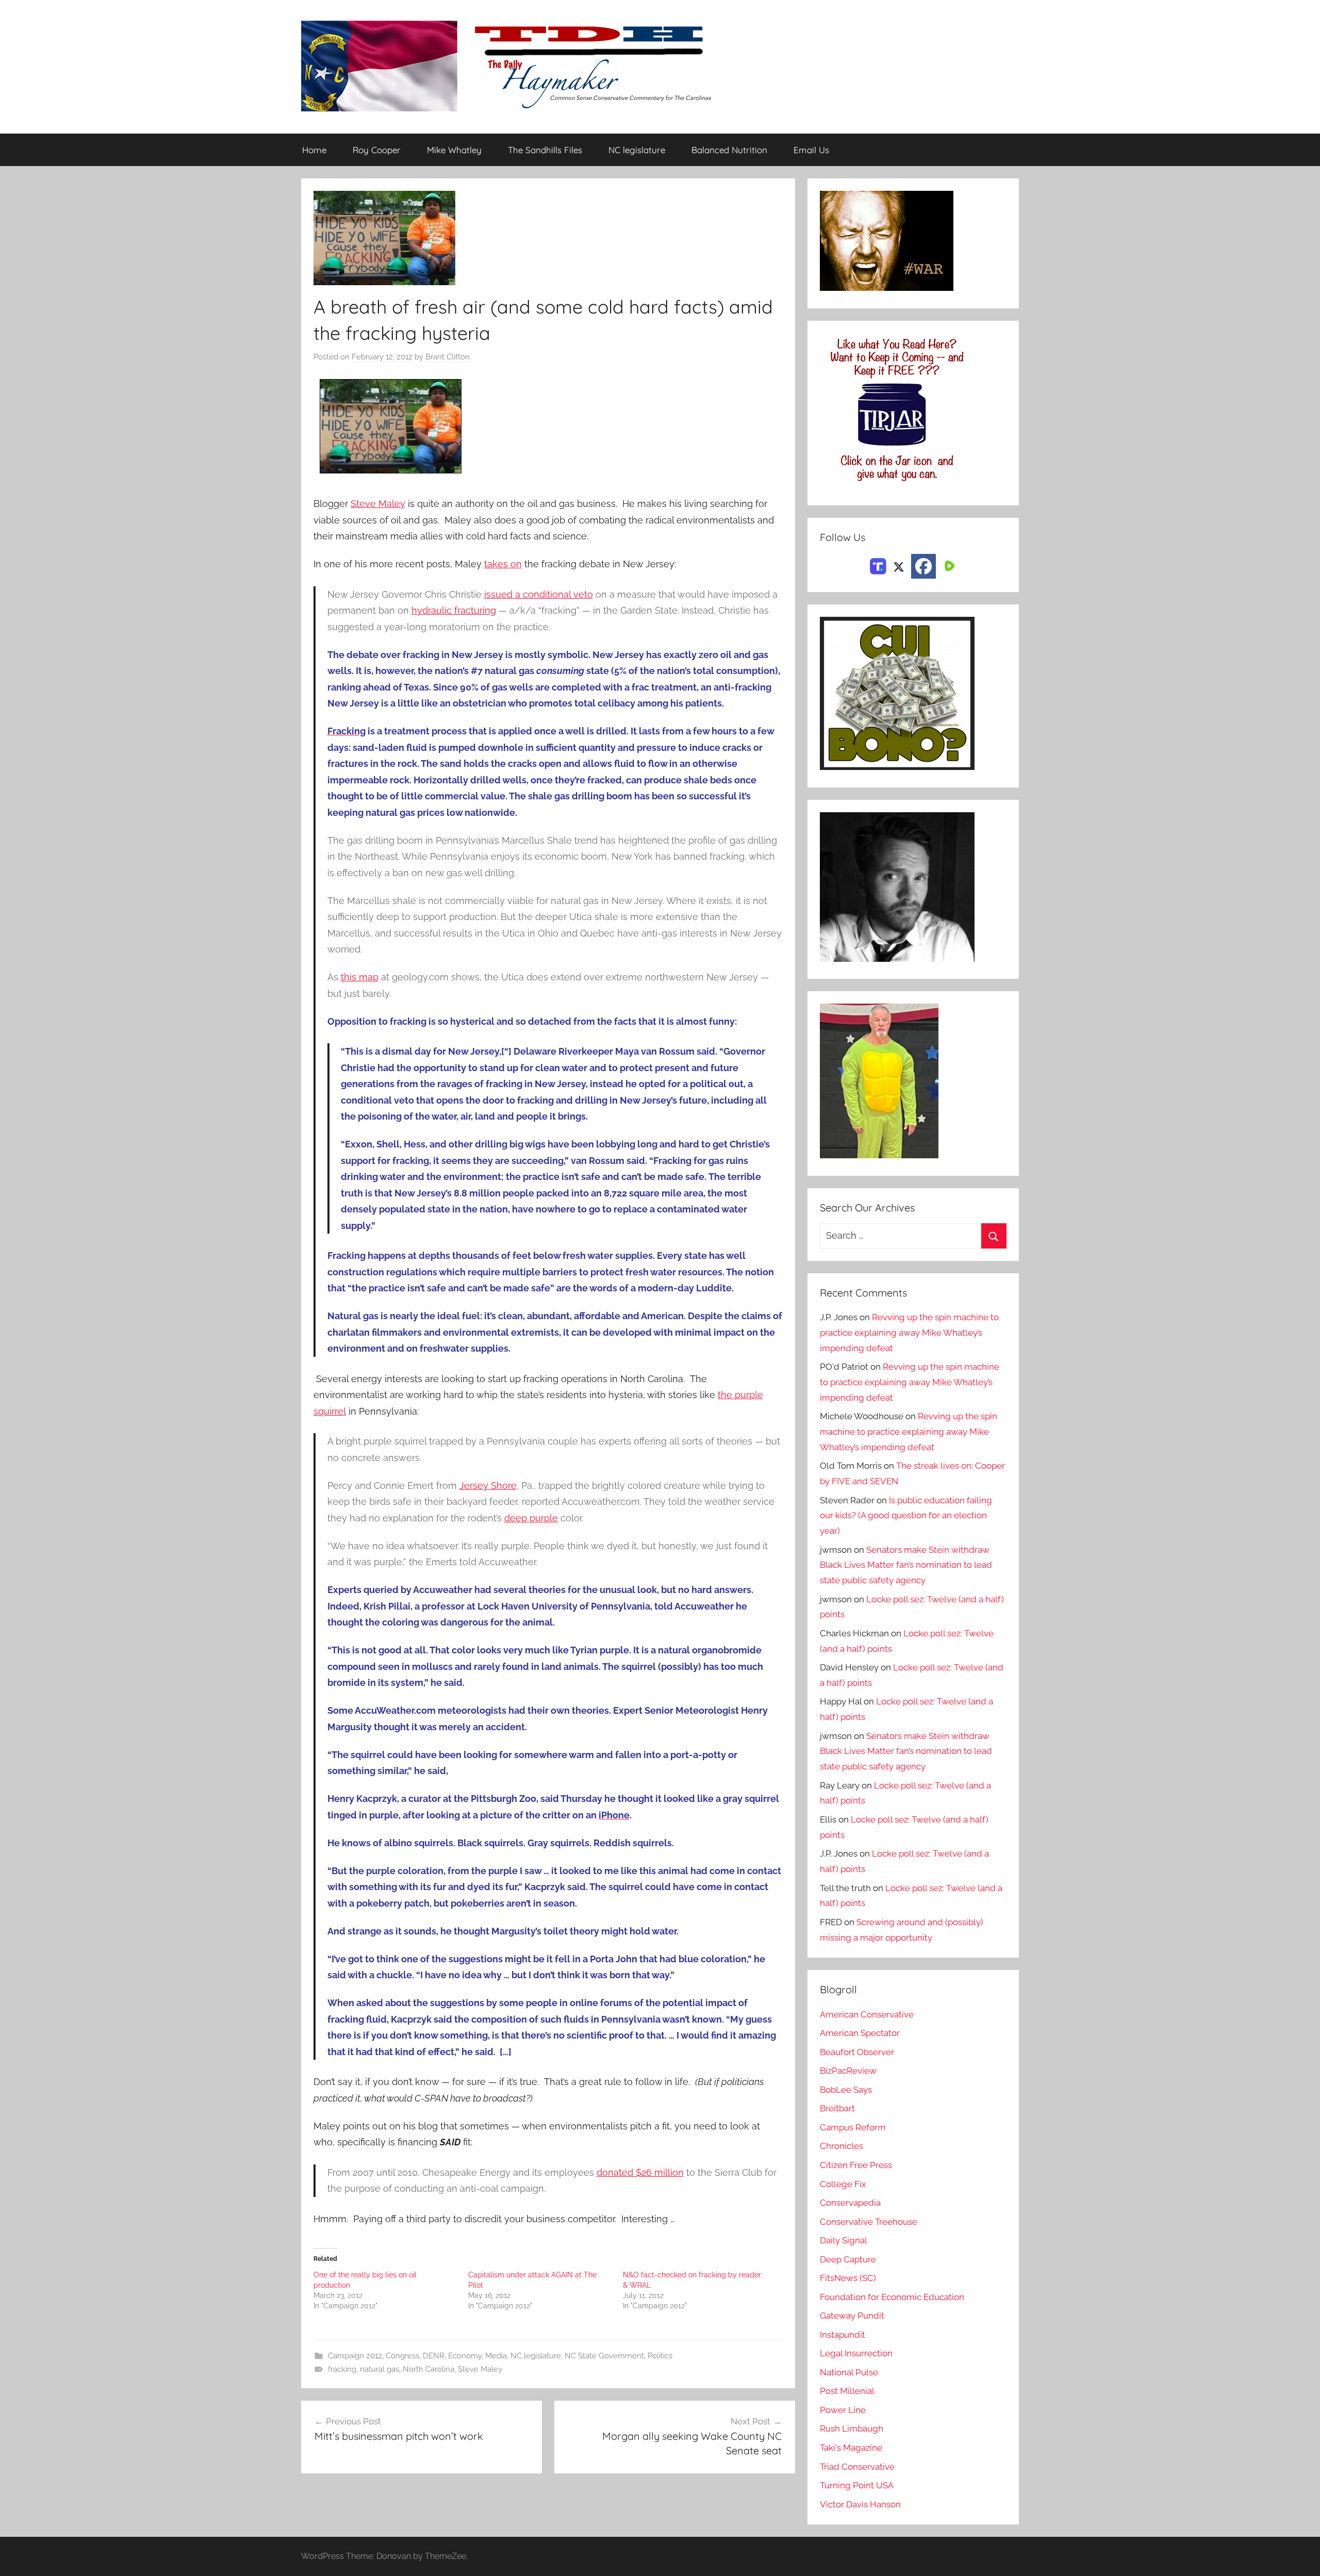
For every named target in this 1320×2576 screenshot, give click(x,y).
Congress (402, 2356)
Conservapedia (850, 2203)
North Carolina (428, 2369)
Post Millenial (847, 2391)
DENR (434, 2356)
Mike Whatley (454, 150)
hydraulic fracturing (454, 610)
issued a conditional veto (539, 594)
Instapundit (843, 2335)
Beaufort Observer (857, 2052)
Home (314, 150)
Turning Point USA (857, 2485)
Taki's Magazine (851, 2448)
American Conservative (867, 2014)
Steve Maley (378, 504)
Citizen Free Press (856, 2165)
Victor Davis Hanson (860, 2504)
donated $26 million (640, 2172)
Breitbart (837, 2108)
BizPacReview (848, 2071)
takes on (503, 564)
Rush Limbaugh (852, 2429)
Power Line (843, 2410)
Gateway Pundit (852, 2316)
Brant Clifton (448, 357)
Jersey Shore (488, 1486)
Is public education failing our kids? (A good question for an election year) (906, 1516)
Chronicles (841, 2146)
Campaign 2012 (355, 2356)
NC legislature (637, 150)
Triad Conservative (857, 2467)
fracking (342, 2369)
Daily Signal (844, 2240)
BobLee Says (846, 2090)
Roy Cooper (377, 150)
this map (360, 977)
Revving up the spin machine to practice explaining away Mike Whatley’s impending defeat (909, 1333)
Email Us (811, 150)
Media (496, 2356)
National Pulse (849, 2372)
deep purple (531, 1518)
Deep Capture (848, 2259)
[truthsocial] (878, 565)
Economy (465, 2356)
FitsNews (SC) (848, 2278)
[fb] (923, 566)
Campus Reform (853, 2127)
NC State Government (604, 2356)
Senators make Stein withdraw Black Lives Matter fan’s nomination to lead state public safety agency (906, 1565)
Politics (660, 2356)
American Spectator (860, 2033)
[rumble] (948, 565)
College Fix (843, 2184)
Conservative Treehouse (869, 2222)
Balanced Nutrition (729, 150)
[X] (899, 565)
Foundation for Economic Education (892, 2297)
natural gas (379, 2369)
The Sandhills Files (545, 150)
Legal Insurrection (856, 2353)
